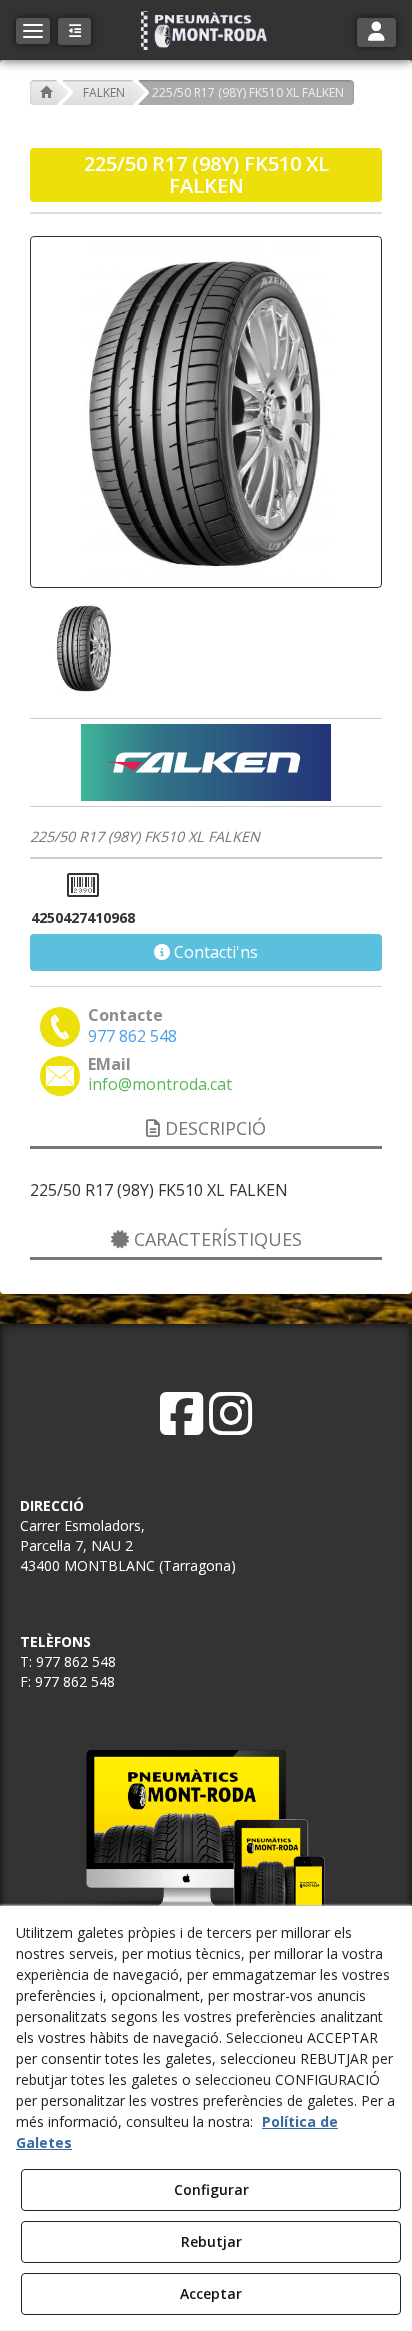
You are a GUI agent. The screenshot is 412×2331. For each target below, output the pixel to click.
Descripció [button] (213, 1128)
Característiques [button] (215, 1239)
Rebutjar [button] (211, 2241)
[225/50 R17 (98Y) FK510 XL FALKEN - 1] (82, 648)
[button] (206, 30)
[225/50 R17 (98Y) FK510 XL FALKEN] (206, 412)
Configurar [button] (211, 2189)
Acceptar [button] (211, 2293)
